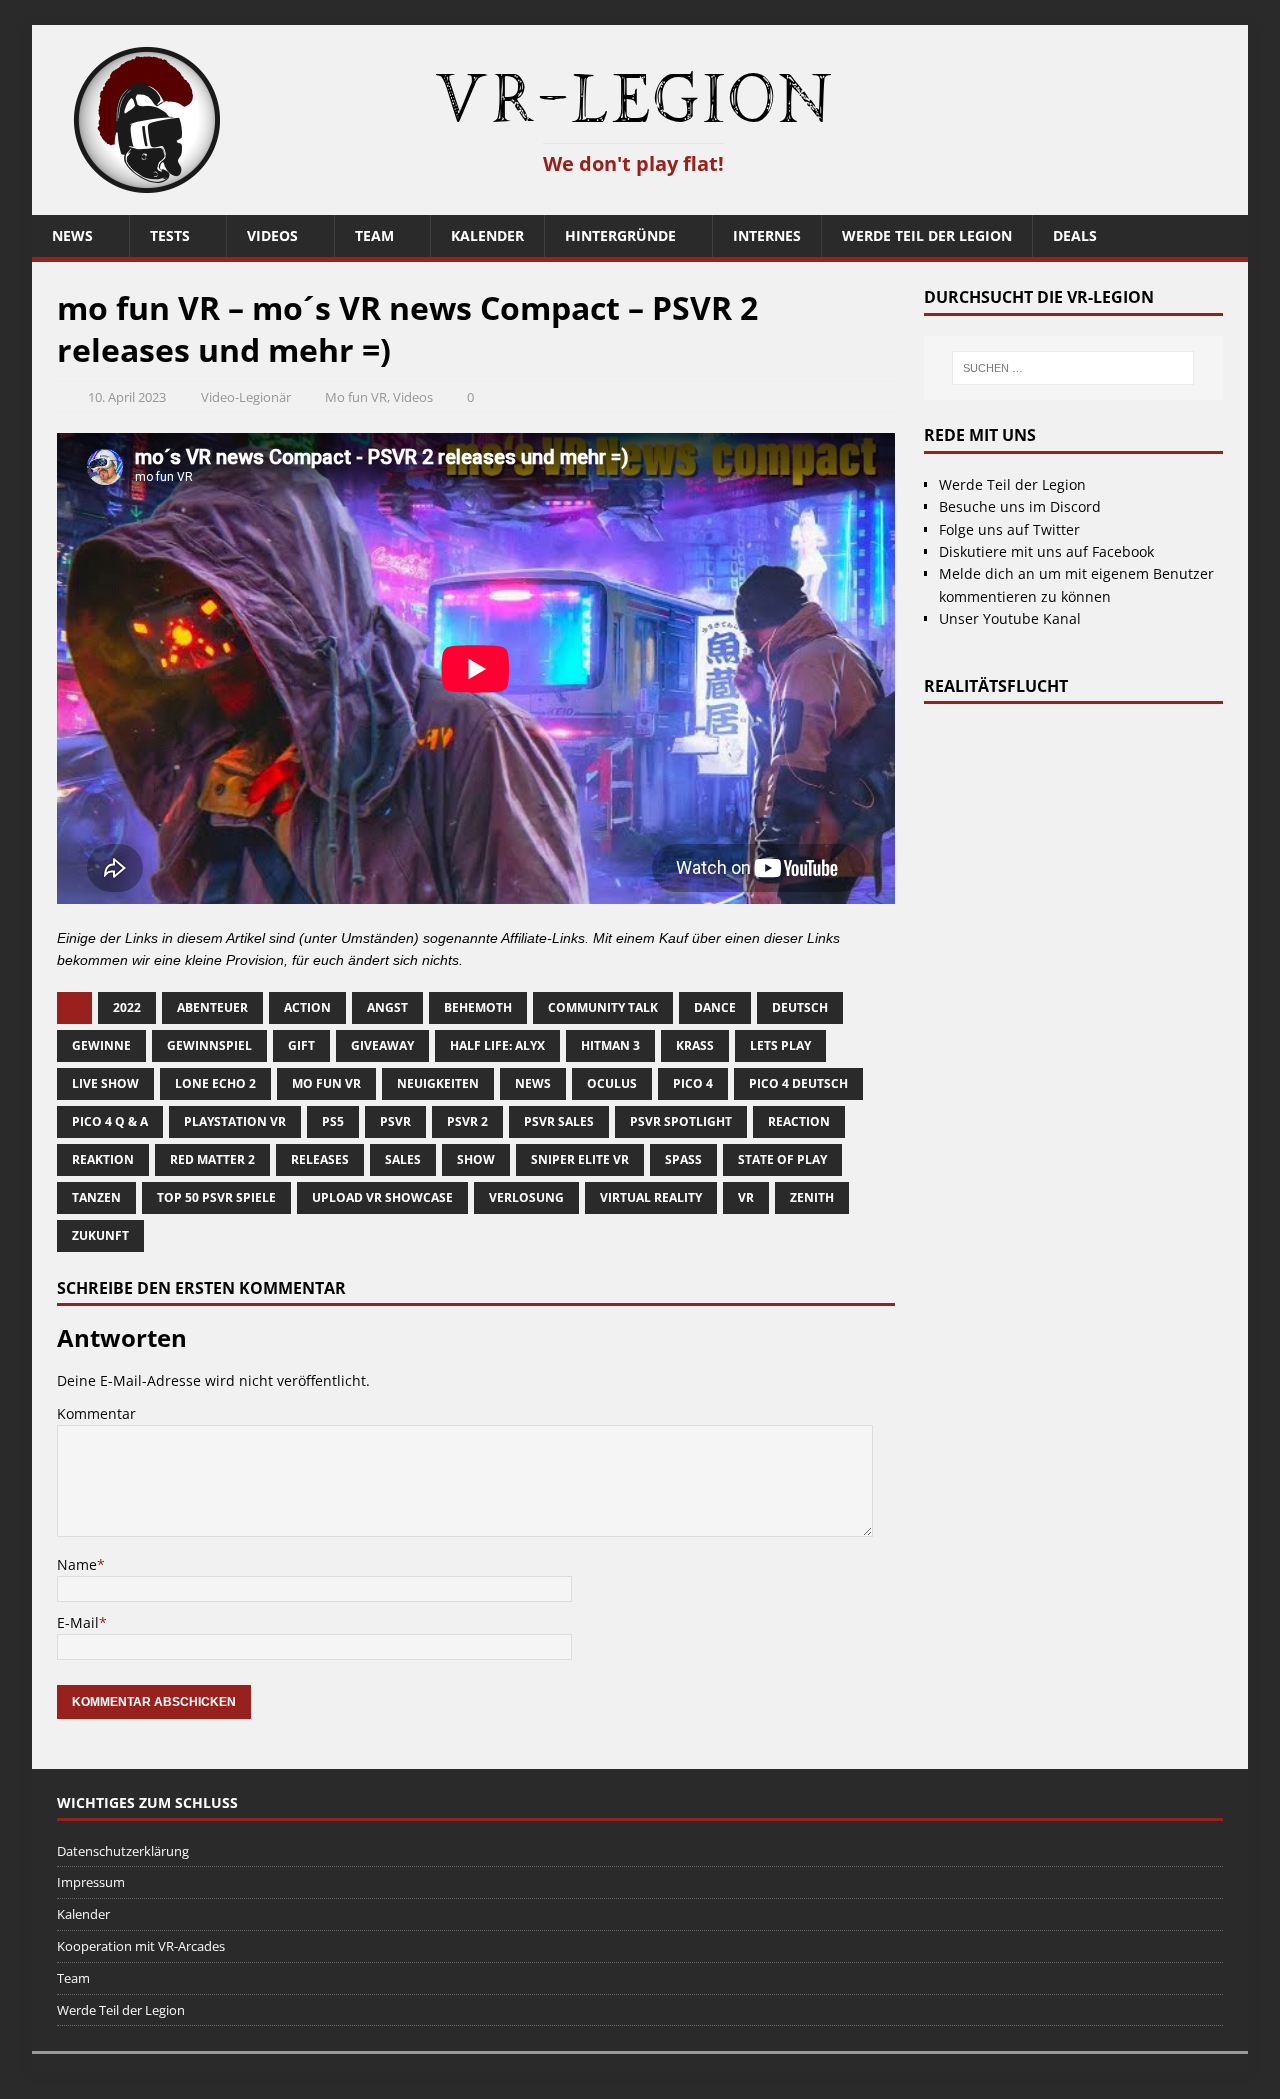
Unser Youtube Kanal (1010, 618)
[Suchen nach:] (1073, 368)
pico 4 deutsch (798, 1083)
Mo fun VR (356, 397)
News (72, 235)
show (476, 1159)
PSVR (395, 1121)
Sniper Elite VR (580, 1159)
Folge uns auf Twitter (1009, 529)
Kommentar (96, 1413)
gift (301, 1045)
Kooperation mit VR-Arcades (141, 1946)
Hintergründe (620, 235)
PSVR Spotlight (681, 1121)
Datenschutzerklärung (123, 1851)
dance (715, 1007)
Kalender (487, 235)
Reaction (799, 1121)
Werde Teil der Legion (927, 235)
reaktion (103, 1159)
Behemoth (478, 1007)
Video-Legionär (246, 397)
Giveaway (382, 1045)
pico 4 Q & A (110, 1121)
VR (746, 1197)
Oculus (612, 1083)
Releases (320, 1159)
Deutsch (800, 1007)
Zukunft (100, 1235)
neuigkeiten (438, 1083)
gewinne (101, 1045)
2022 (127, 1007)
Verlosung (526, 1197)
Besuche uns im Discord (1020, 506)
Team (374, 235)
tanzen (96, 1197)
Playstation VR (235, 1121)
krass (695, 1045)
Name (77, 1564)
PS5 (333, 1121)
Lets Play (780, 1045)
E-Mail (78, 1622)
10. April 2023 (127, 397)
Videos (272, 235)
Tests (170, 235)
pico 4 (693, 1083)
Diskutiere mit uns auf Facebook (1046, 551)
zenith (812, 1197)
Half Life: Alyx (497, 1045)
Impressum (91, 1882)
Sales (403, 1159)
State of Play (782, 1159)
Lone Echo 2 (215, 1083)
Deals (1075, 235)
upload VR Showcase (382, 1197)
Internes (767, 235)
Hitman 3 (610, 1045)
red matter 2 (212, 1159)
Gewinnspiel (209, 1045)
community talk (603, 1007)
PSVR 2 (467, 1121)
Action (307, 1007)
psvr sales (559, 1121)
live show (105, 1083)
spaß (683, 1159)
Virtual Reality (651, 1197)
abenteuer (212, 1007)
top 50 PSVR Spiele (216, 1197)
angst (387, 1007)
